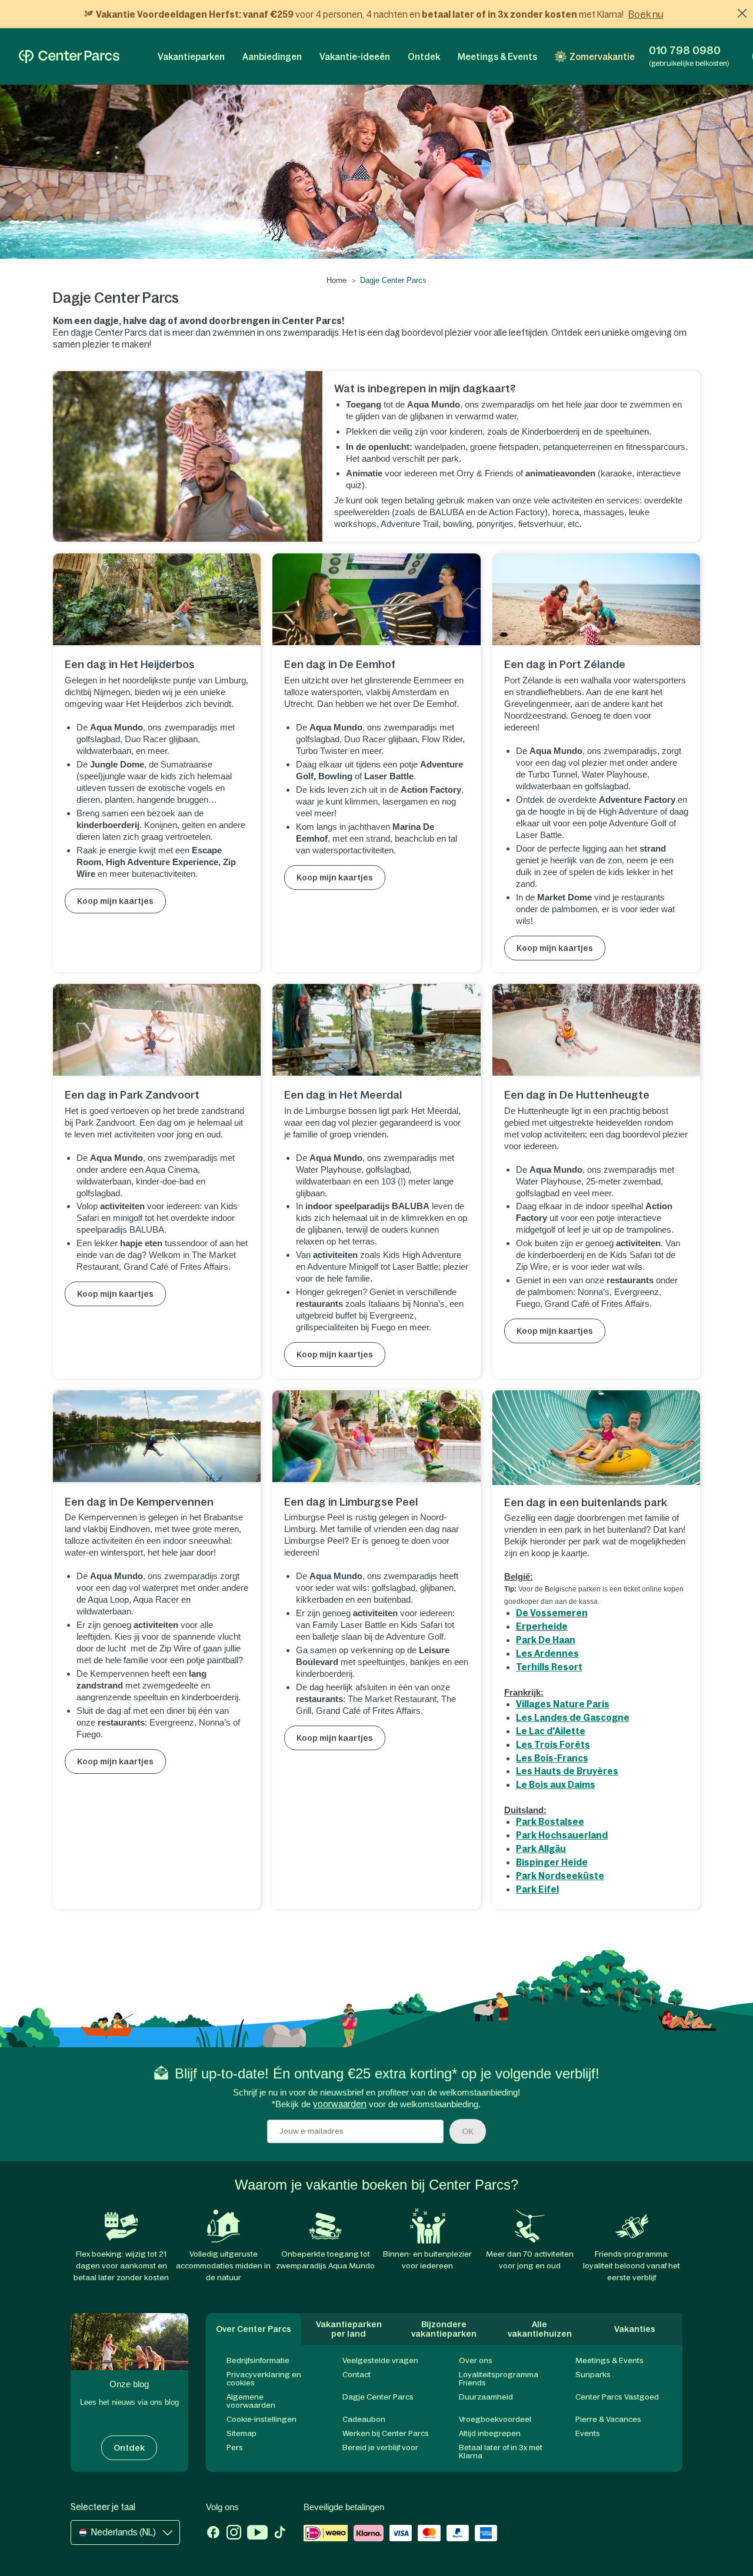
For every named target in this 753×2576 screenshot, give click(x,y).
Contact (356, 2375)
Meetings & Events (497, 57)
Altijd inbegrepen (490, 2433)
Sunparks (593, 2375)
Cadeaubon (364, 2419)
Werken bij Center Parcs (386, 2433)
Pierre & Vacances (608, 2419)
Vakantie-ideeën (355, 57)
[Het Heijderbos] (157, 600)
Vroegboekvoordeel (495, 2419)
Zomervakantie (602, 57)
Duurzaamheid (486, 2397)
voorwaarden (340, 2104)
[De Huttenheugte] (597, 1031)
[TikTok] (280, 2534)
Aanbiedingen (272, 57)
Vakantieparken (191, 57)
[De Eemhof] (376, 600)
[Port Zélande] (597, 600)
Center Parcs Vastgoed (617, 2397)
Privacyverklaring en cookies (264, 2379)
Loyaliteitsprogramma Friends (499, 2379)
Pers (235, 2447)
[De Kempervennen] (157, 1437)
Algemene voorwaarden (251, 2401)
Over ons (476, 2360)
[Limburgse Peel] (376, 1437)
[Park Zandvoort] (157, 1031)
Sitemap (241, 2433)
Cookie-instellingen (261, 2419)
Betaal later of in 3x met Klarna (501, 2452)
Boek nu (646, 14)
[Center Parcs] (69, 56)
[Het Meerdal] (376, 1031)
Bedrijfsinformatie (258, 2360)
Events (588, 2433)
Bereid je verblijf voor (380, 2447)
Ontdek (424, 57)
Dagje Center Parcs (378, 2397)
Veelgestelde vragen (380, 2360)
